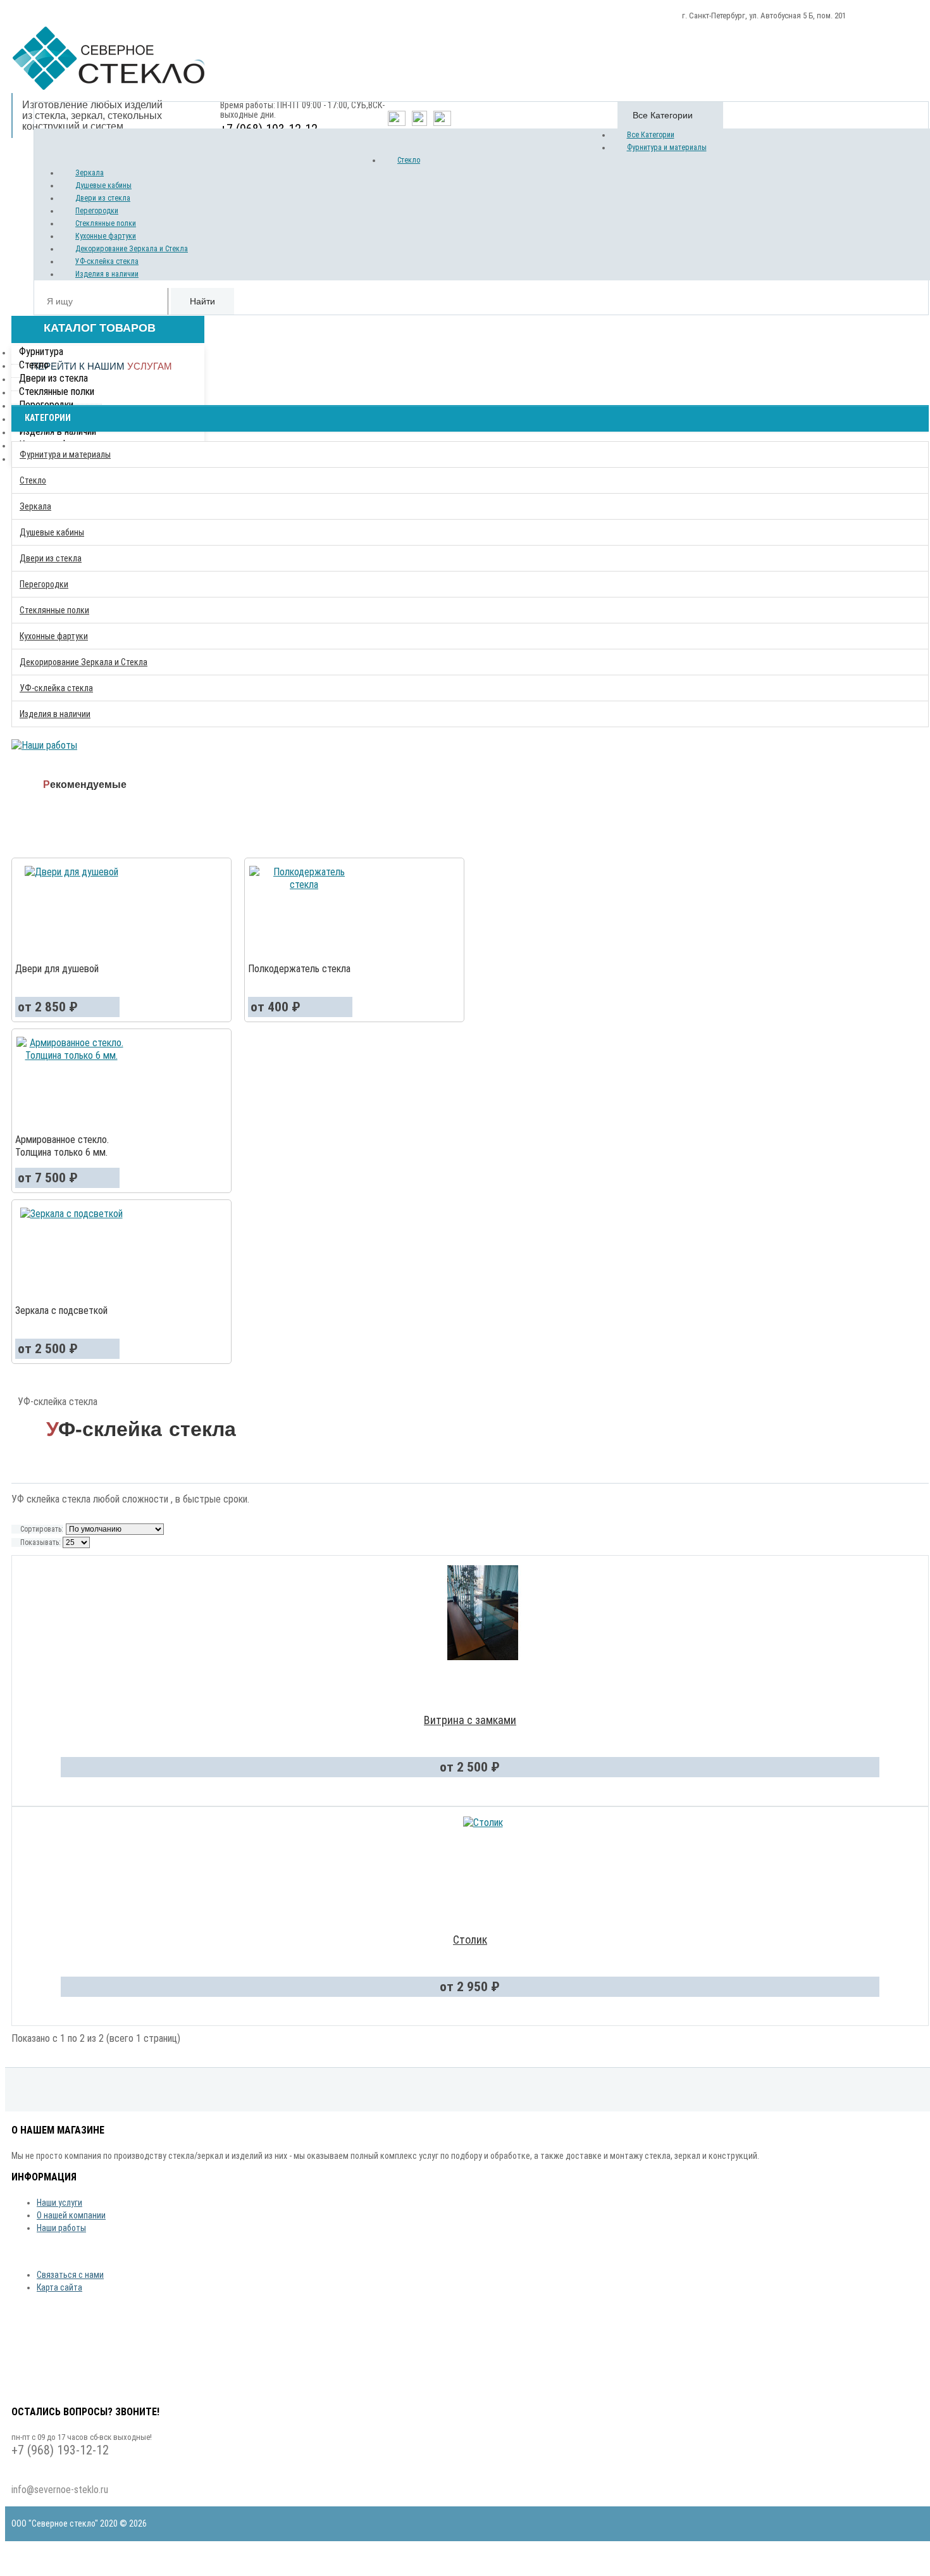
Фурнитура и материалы (667, 147)
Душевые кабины (103, 185)
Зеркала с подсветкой (61, 1310)
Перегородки (97, 211)
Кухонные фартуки (106, 236)
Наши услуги (59, 2203)
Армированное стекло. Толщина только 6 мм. (62, 1146)
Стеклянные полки (106, 223)
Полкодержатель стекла (299, 969)
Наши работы (61, 2228)
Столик (470, 1940)
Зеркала (90, 173)
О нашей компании (71, 2215)
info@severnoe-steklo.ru (60, 2490)
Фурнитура (41, 352)
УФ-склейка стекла (107, 261)
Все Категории (651, 135)
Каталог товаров (98, 328)
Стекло (409, 160)
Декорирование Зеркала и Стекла (132, 249)
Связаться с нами (70, 2275)
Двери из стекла (103, 198)
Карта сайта (59, 2287)
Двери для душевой (57, 969)
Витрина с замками (470, 1720)
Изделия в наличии (107, 274)
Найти (202, 301)
